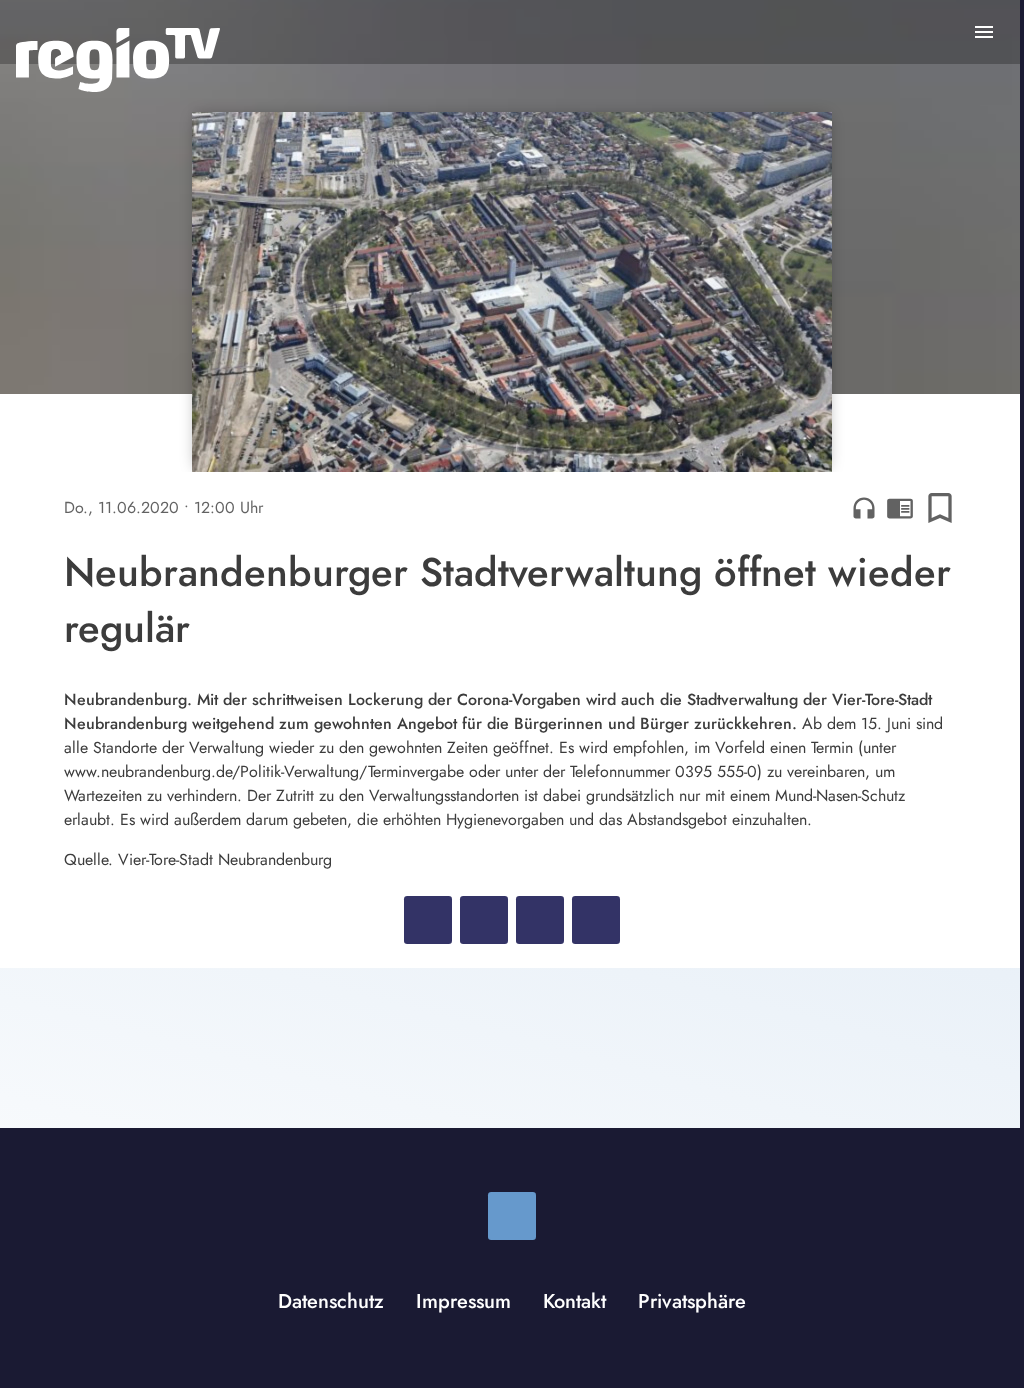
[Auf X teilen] (484, 920)
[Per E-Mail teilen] (596, 920)
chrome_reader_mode (900, 508)
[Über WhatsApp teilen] (540, 920)
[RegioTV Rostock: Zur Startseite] (118, 60)
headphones (864, 508)
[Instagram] (512, 1216)
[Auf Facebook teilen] (428, 920)
